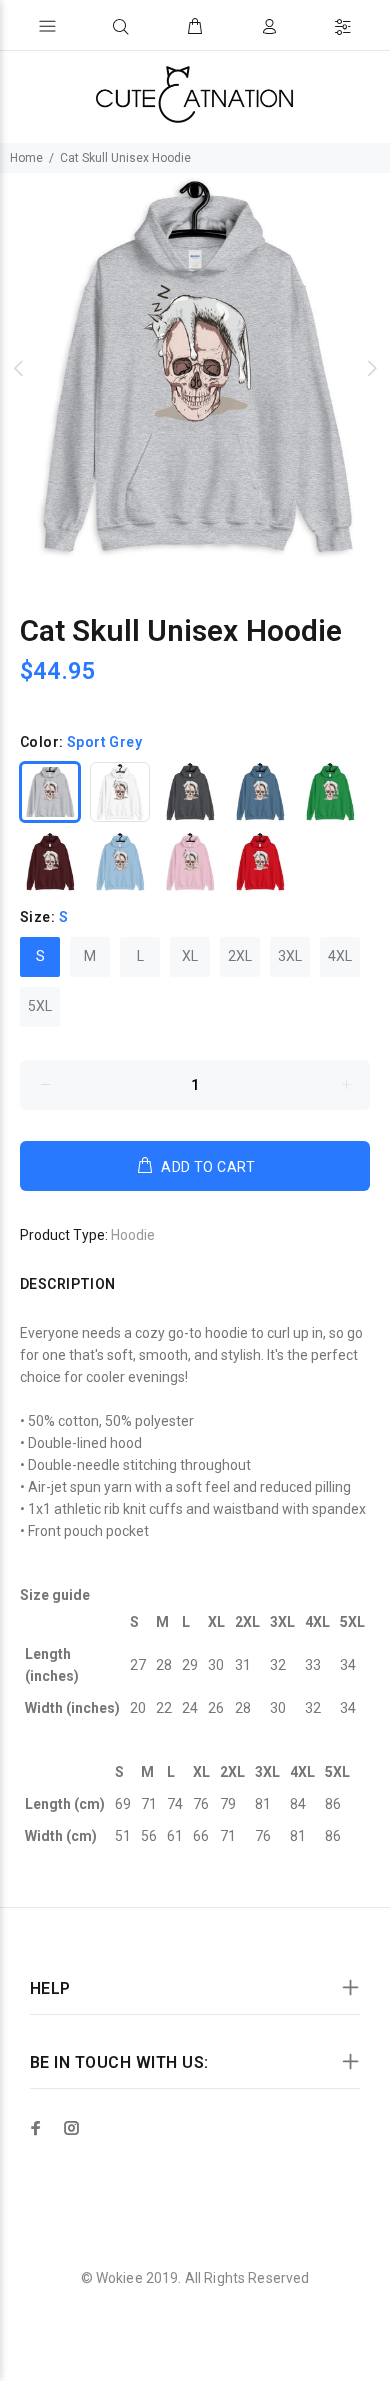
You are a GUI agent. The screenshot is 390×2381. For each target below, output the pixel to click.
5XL (40, 1006)
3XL (290, 956)
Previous (19, 368)
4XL (340, 956)
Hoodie (133, 1235)
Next (371, 368)
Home (26, 158)
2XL (240, 956)
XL (190, 956)
